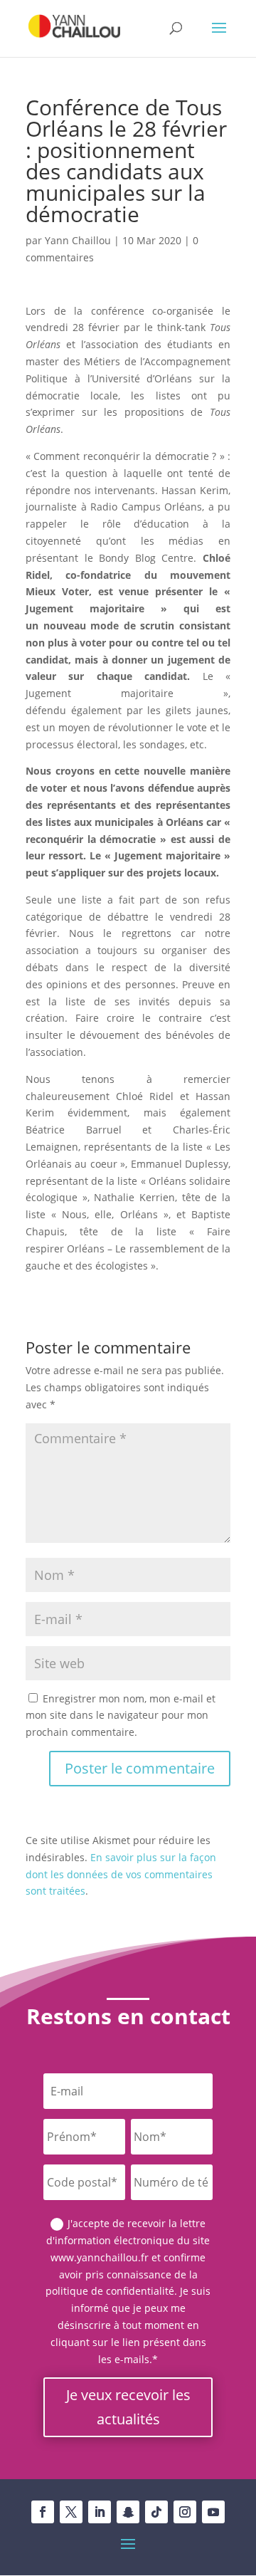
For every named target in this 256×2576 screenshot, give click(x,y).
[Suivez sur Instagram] (185, 2512)
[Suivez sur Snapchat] (128, 2512)
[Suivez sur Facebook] (43, 2512)
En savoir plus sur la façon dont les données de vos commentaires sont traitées (121, 1874)
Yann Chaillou (78, 240)
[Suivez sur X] (71, 2512)
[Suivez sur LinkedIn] (100, 2512)
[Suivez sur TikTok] (156, 2512)
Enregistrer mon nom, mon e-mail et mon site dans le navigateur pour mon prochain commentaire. (121, 1716)
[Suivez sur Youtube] (213, 2512)
